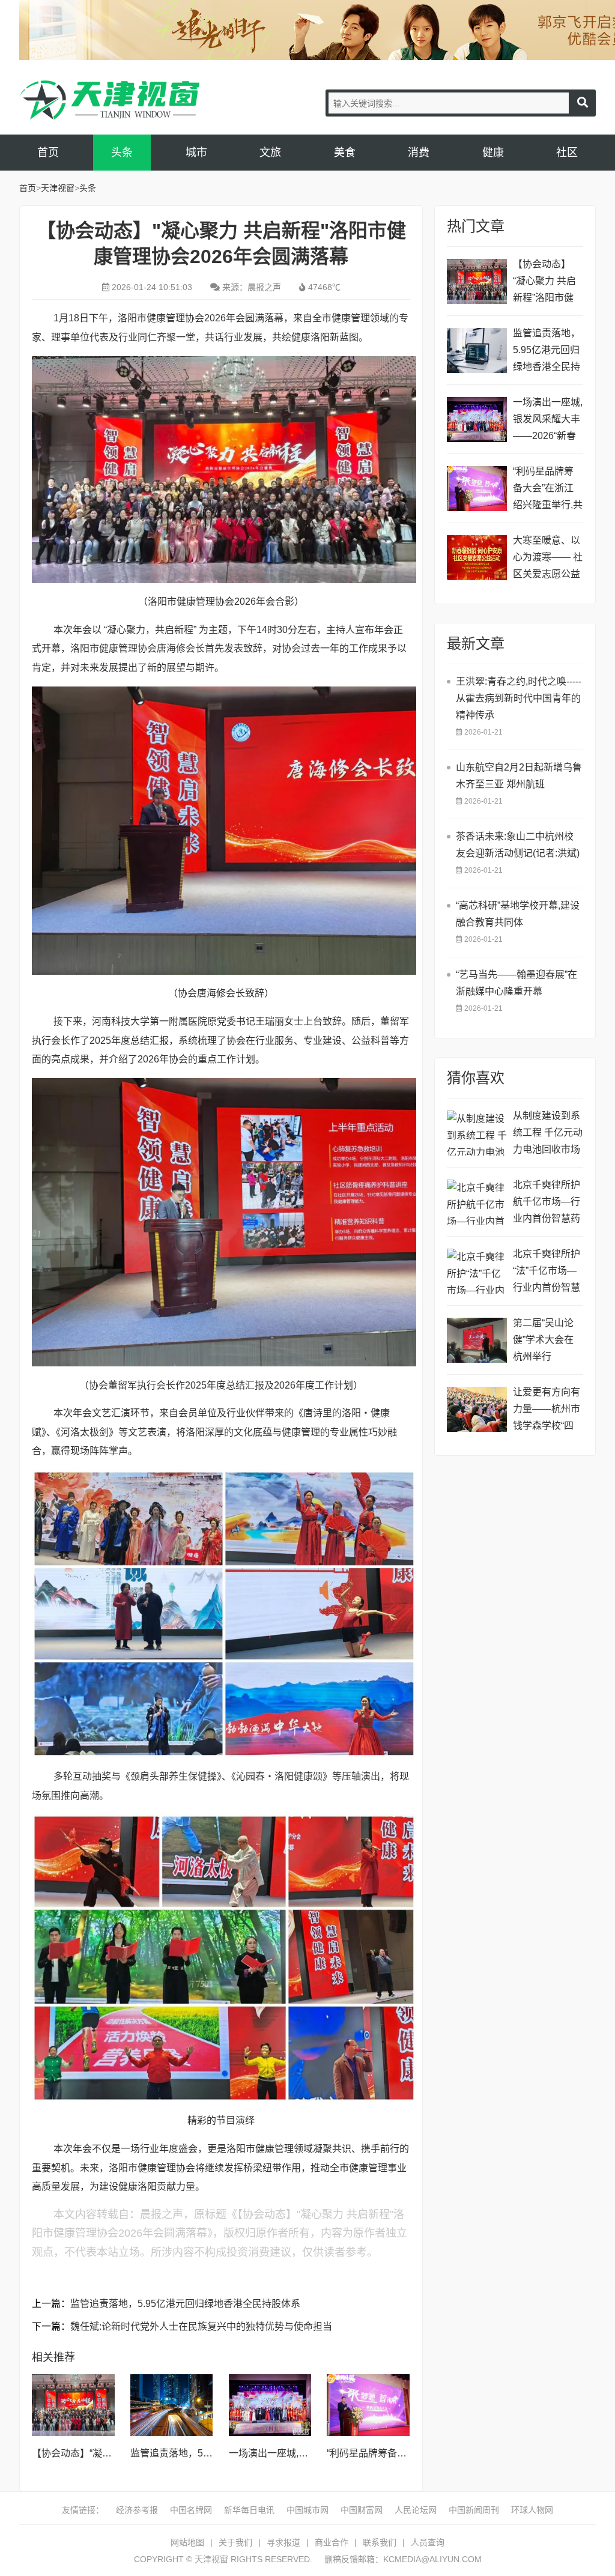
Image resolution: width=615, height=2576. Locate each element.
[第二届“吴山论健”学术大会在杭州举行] (477, 1340)
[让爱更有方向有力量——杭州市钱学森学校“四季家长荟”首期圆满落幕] (477, 1409)
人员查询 (428, 2542)
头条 (122, 153)
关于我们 (235, 2542)
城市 (196, 153)
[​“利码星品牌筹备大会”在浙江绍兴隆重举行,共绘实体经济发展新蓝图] (368, 2405)
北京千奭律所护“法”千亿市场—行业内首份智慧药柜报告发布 (547, 1272)
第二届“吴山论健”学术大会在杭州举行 (543, 1340)
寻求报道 (283, 2542)
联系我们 (380, 2542)
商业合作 (332, 2542)
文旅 (270, 153)
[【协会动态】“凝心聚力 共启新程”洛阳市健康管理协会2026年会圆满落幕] (73, 2405)
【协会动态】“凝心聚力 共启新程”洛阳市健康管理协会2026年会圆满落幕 (548, 283)
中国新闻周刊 (474, 2510)
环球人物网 (532, 2510)
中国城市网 (307, 2510)
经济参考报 (137, 2510)
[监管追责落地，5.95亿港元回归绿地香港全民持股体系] (172, 2405)
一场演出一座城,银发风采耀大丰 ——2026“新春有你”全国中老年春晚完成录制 (548, 421)
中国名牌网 (191, 2510)
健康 (493, 153)
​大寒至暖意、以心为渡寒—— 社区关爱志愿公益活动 (548, 559)
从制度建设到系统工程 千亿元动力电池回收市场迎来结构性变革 (548, 1134)
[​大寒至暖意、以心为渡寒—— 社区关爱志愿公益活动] (477, 558)
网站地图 (187, 2542)
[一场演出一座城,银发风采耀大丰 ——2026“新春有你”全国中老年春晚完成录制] (270, 2405)
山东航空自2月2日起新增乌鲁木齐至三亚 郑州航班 (519, 776)
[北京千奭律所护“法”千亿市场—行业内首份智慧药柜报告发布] (477, 1271)
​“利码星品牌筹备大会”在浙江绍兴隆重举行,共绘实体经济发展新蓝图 (548, 490)
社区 (567, 153)
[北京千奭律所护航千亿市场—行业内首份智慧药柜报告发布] (477, 1202)
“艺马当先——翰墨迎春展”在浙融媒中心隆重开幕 (517, 983)
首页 (48, 153)
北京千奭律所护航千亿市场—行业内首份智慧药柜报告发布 (547, 1203)
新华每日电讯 (249, 2510)
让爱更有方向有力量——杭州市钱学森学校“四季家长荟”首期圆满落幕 (547, 1411)
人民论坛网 (416, 2510)
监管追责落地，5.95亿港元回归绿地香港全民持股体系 (185, 2304)
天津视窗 (109, 100)
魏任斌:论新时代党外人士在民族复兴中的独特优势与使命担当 (201, 2326)
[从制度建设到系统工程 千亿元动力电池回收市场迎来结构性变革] (477, 1133)
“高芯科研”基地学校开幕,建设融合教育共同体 (518, 914)
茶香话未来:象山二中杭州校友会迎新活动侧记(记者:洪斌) (518, 845)
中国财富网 (362, 2510)
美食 (345, 153)
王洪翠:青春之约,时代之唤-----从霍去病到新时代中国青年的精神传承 (519, 698)
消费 (419, 153)
